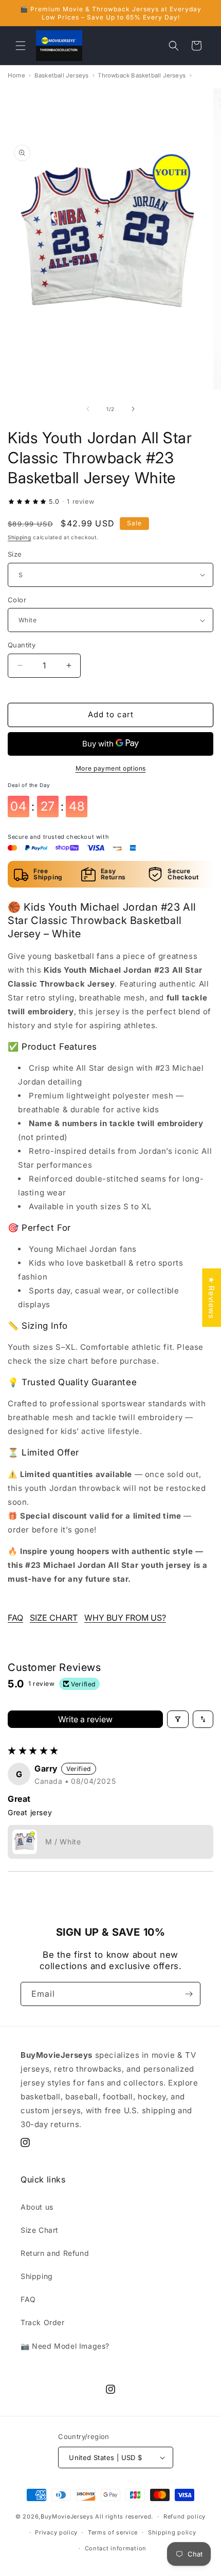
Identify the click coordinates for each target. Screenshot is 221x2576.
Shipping (20, 537)
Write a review (85, 1719)
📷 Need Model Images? (65, 2346)
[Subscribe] (189, 1994)
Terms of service (113, 2532)
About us (37, 2207)
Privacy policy (56, 2532)
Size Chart (40, 2230)
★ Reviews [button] (211, 1297)
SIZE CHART (54, 1618)
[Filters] (178, 1719)
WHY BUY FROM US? (125, 1618)
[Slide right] (133, 409)
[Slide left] (88, 409)
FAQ (15, 1618)
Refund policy (185, 2516)
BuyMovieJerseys (67, 2516)
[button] (21, 46)
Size (15, 554)
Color (17, 600)
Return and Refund (55, 2253)
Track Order (43, 2322)
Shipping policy (172, 2532)
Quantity (22, 645)
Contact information (116, 2548)
